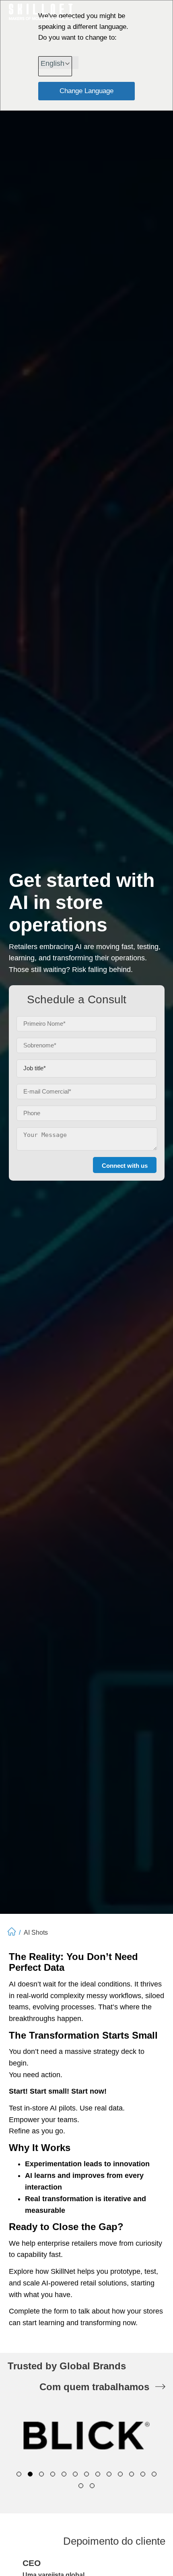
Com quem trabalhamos (94, 2387)
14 (81, 2486)
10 (120, 2474)
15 (92, 2486)
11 (132, 2474)
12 (143, 2474)
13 (154, 2474)
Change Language (86, 91)
